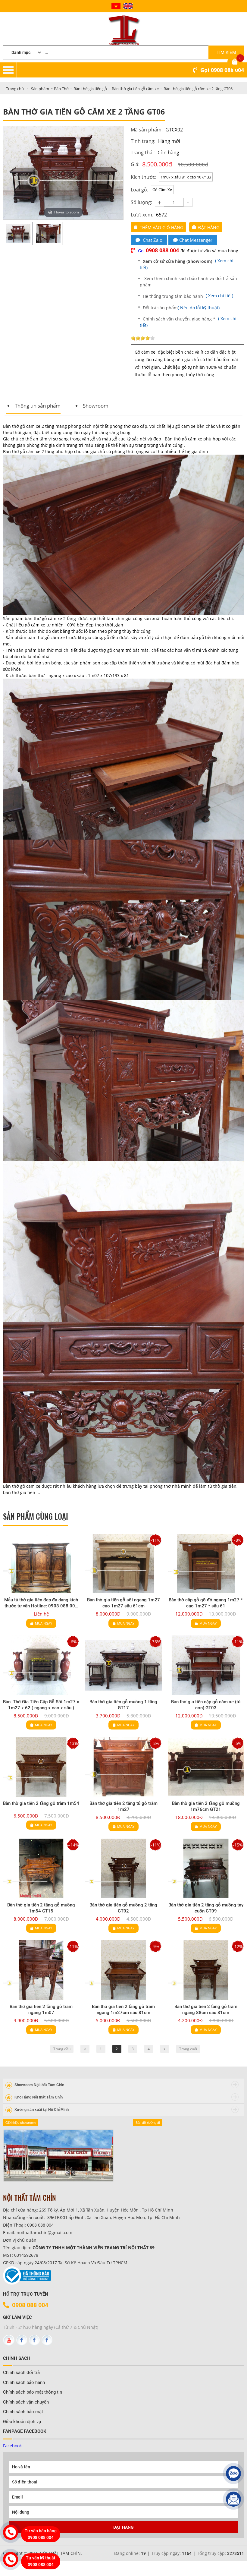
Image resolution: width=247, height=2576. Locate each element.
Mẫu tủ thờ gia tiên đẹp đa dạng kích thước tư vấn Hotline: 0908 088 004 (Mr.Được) (41, 1603)
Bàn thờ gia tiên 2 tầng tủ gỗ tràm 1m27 (123, 1806)
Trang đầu (62, 2049)
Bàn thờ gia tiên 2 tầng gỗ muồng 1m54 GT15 (41, 1908)
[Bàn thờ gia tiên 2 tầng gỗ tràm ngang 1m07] (41, 1970)
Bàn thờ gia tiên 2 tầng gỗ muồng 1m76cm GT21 (206, 1806)
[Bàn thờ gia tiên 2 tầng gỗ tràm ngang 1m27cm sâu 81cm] (123, 1970)
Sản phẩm (40, 89)
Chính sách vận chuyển (26, 2402)
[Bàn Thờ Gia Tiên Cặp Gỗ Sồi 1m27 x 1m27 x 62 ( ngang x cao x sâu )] (41, 1665)
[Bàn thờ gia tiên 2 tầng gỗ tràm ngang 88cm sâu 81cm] (206, 1970)
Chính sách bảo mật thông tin (33, 2392)
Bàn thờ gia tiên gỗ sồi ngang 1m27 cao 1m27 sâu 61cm (123, 1603)
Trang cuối (188, 2049)
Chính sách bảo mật (23, 2412)
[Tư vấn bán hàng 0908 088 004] (11, 2532)
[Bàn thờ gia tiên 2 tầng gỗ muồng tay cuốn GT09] (206, 1868)
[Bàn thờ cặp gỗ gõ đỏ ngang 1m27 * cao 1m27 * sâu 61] (206, 1564)
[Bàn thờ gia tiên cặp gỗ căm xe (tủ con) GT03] (206, 1665)
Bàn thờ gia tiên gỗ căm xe (135, 89)
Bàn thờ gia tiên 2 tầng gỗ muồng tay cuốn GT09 (206, 1908)
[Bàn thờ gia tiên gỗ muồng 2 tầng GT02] (123, 1868)
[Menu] (132, 70)
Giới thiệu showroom (20, 2123)
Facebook (12, 2446)
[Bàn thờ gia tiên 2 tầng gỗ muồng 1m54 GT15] (41, 1868)
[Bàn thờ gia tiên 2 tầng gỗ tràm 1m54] (41, 1767)
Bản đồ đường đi (148, 2123)
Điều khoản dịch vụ (22, 2422)
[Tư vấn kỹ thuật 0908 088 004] (11, 2559)
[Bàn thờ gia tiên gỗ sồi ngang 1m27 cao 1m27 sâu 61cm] (123, 1564)
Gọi (222, 70)
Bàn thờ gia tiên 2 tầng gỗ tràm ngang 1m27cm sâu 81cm (123, 2010)
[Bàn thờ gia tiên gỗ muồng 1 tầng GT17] (123, 1665)
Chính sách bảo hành (24, 2382)
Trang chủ (15, 89)
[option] (18, 233)
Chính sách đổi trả (21, 2373)
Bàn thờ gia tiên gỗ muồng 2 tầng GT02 (123, 1908)
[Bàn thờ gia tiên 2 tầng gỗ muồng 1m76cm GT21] (206, 1767)
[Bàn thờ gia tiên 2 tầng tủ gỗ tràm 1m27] (123, 1767)
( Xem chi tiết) (219, 296)
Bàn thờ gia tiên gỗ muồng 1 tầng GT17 (123, 1705)
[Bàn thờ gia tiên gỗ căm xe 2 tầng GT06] (18, 233)
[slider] (143, 338)
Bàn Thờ (61, 89)
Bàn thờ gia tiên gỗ (90, 89)
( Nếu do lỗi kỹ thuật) (199, 308)
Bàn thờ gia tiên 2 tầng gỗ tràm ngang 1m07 (41, 2010)
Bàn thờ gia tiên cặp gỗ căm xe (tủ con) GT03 (206, 1705)
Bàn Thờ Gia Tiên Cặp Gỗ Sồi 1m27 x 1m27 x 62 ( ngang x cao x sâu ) (41, 1705)
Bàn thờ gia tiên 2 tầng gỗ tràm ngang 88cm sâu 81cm (206, 2010)
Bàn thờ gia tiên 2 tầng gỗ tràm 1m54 (41, 1803)
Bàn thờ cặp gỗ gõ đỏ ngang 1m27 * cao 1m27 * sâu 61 (206, 1603)
